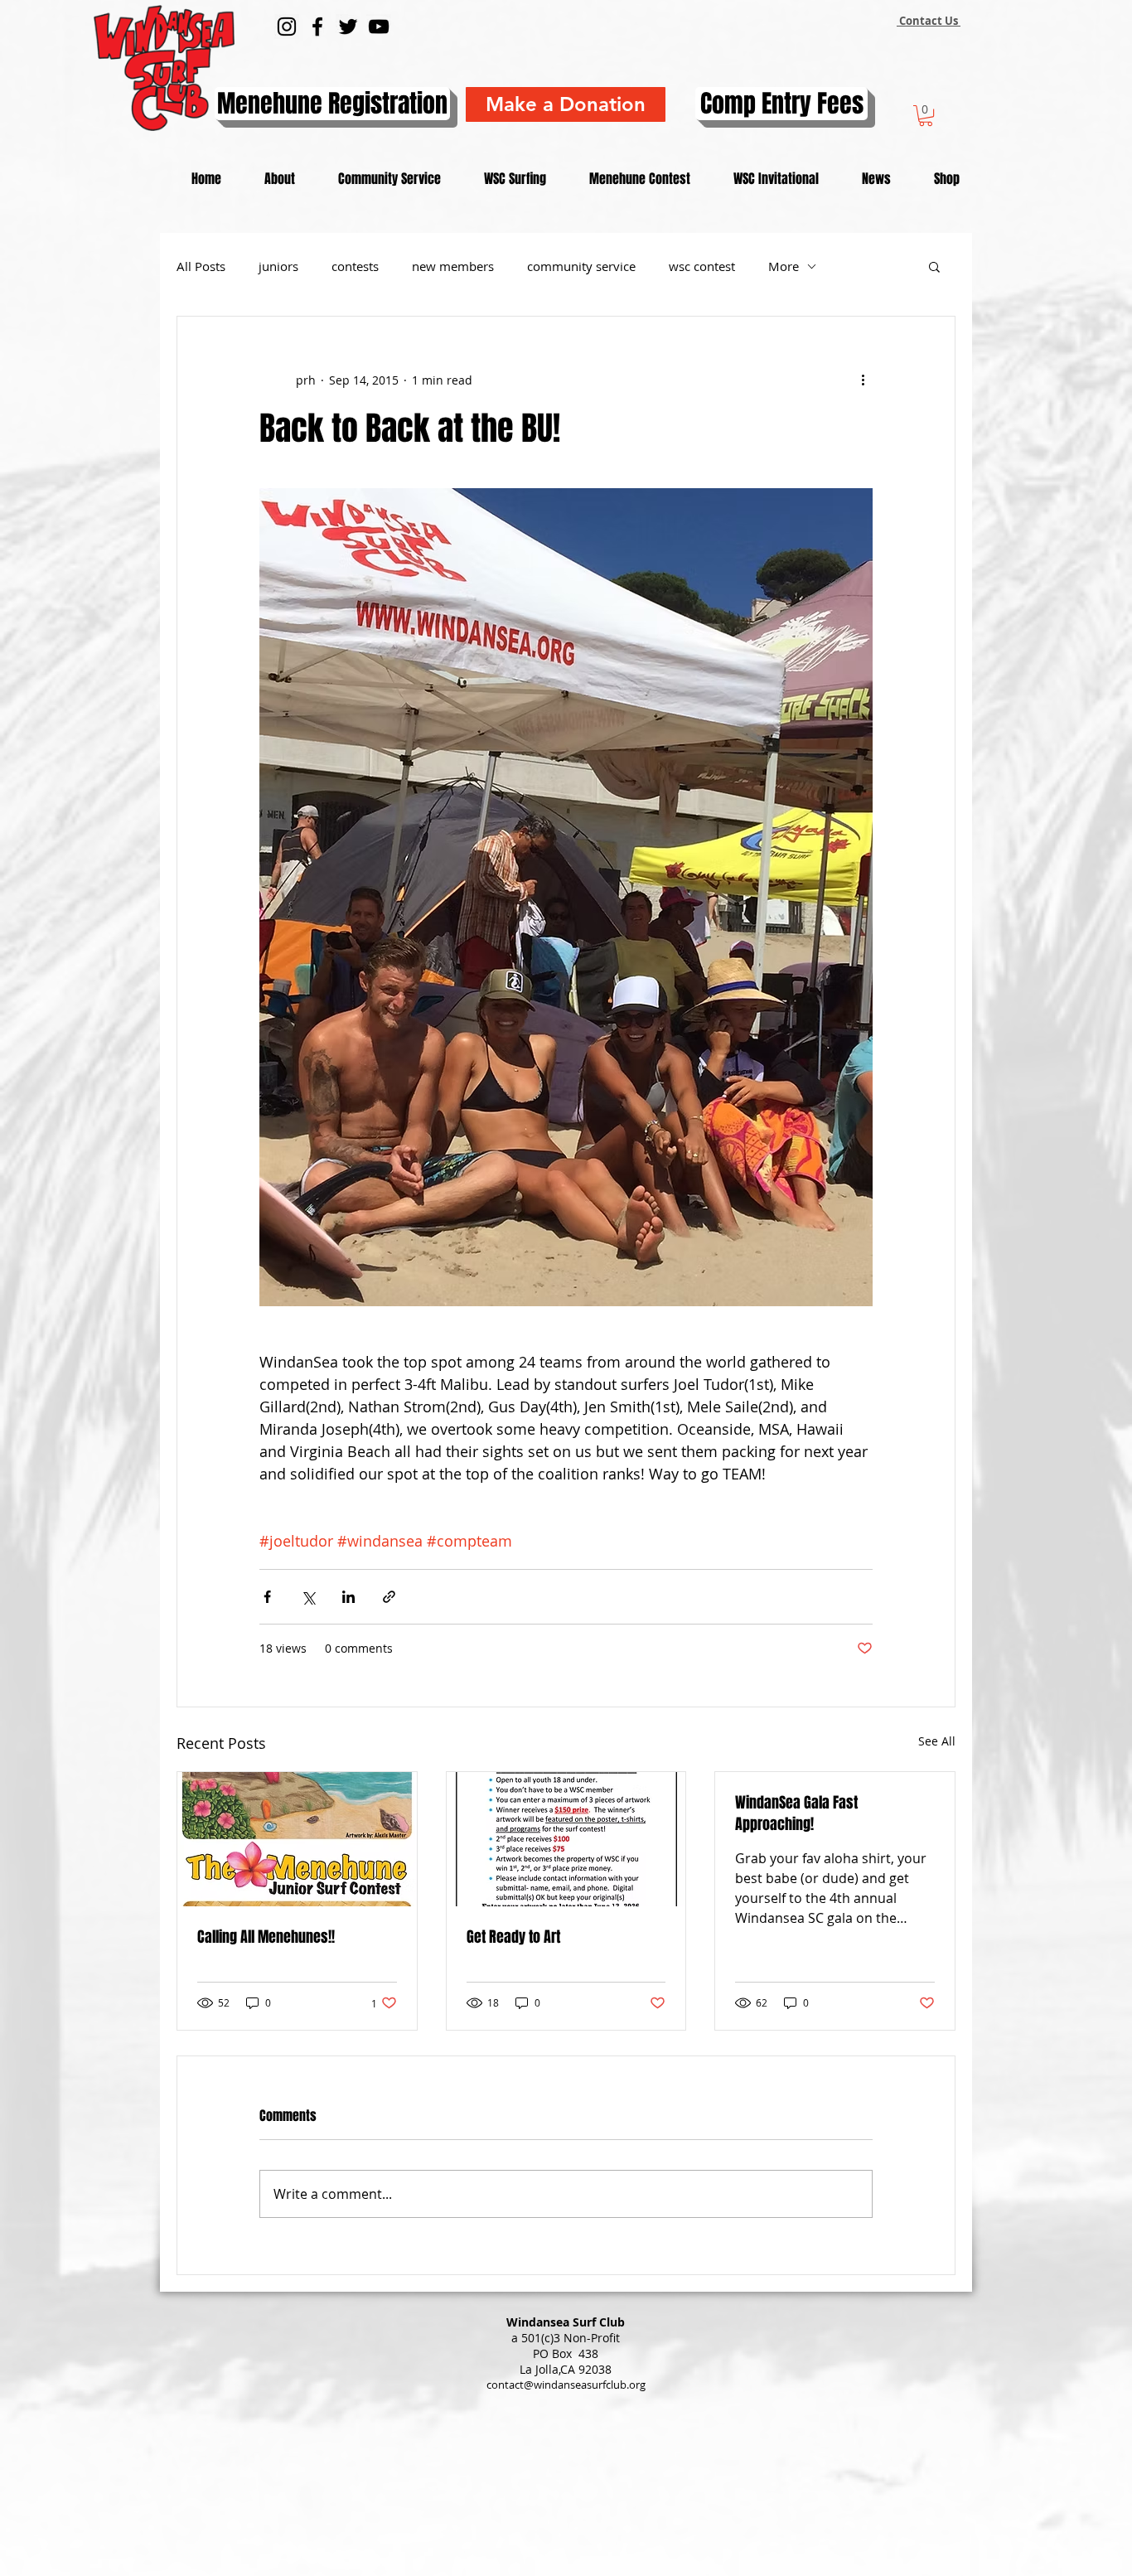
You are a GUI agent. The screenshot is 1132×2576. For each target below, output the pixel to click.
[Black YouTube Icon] (379, 27)
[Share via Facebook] (267, 1597)
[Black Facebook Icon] (317, 27)
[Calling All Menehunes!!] (297, 1839)
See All (937, 1741)
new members (453, 266)
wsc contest (702, 266)
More (784, 266)
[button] (926, 116)
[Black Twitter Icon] (348, 27)
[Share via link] (389, 1597)
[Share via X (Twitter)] (308, 1597)
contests (355, 266)
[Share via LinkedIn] (348, 1597)
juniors (278, 266)
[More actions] (863, 380)
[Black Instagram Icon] (287, 27)
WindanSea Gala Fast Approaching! (796, 1813)
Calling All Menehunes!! (266, 1937)
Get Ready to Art (513, 1937)
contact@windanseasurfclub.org (566, 2385)
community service (581, 266)
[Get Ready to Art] (566, 1839)
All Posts (201, 266)
